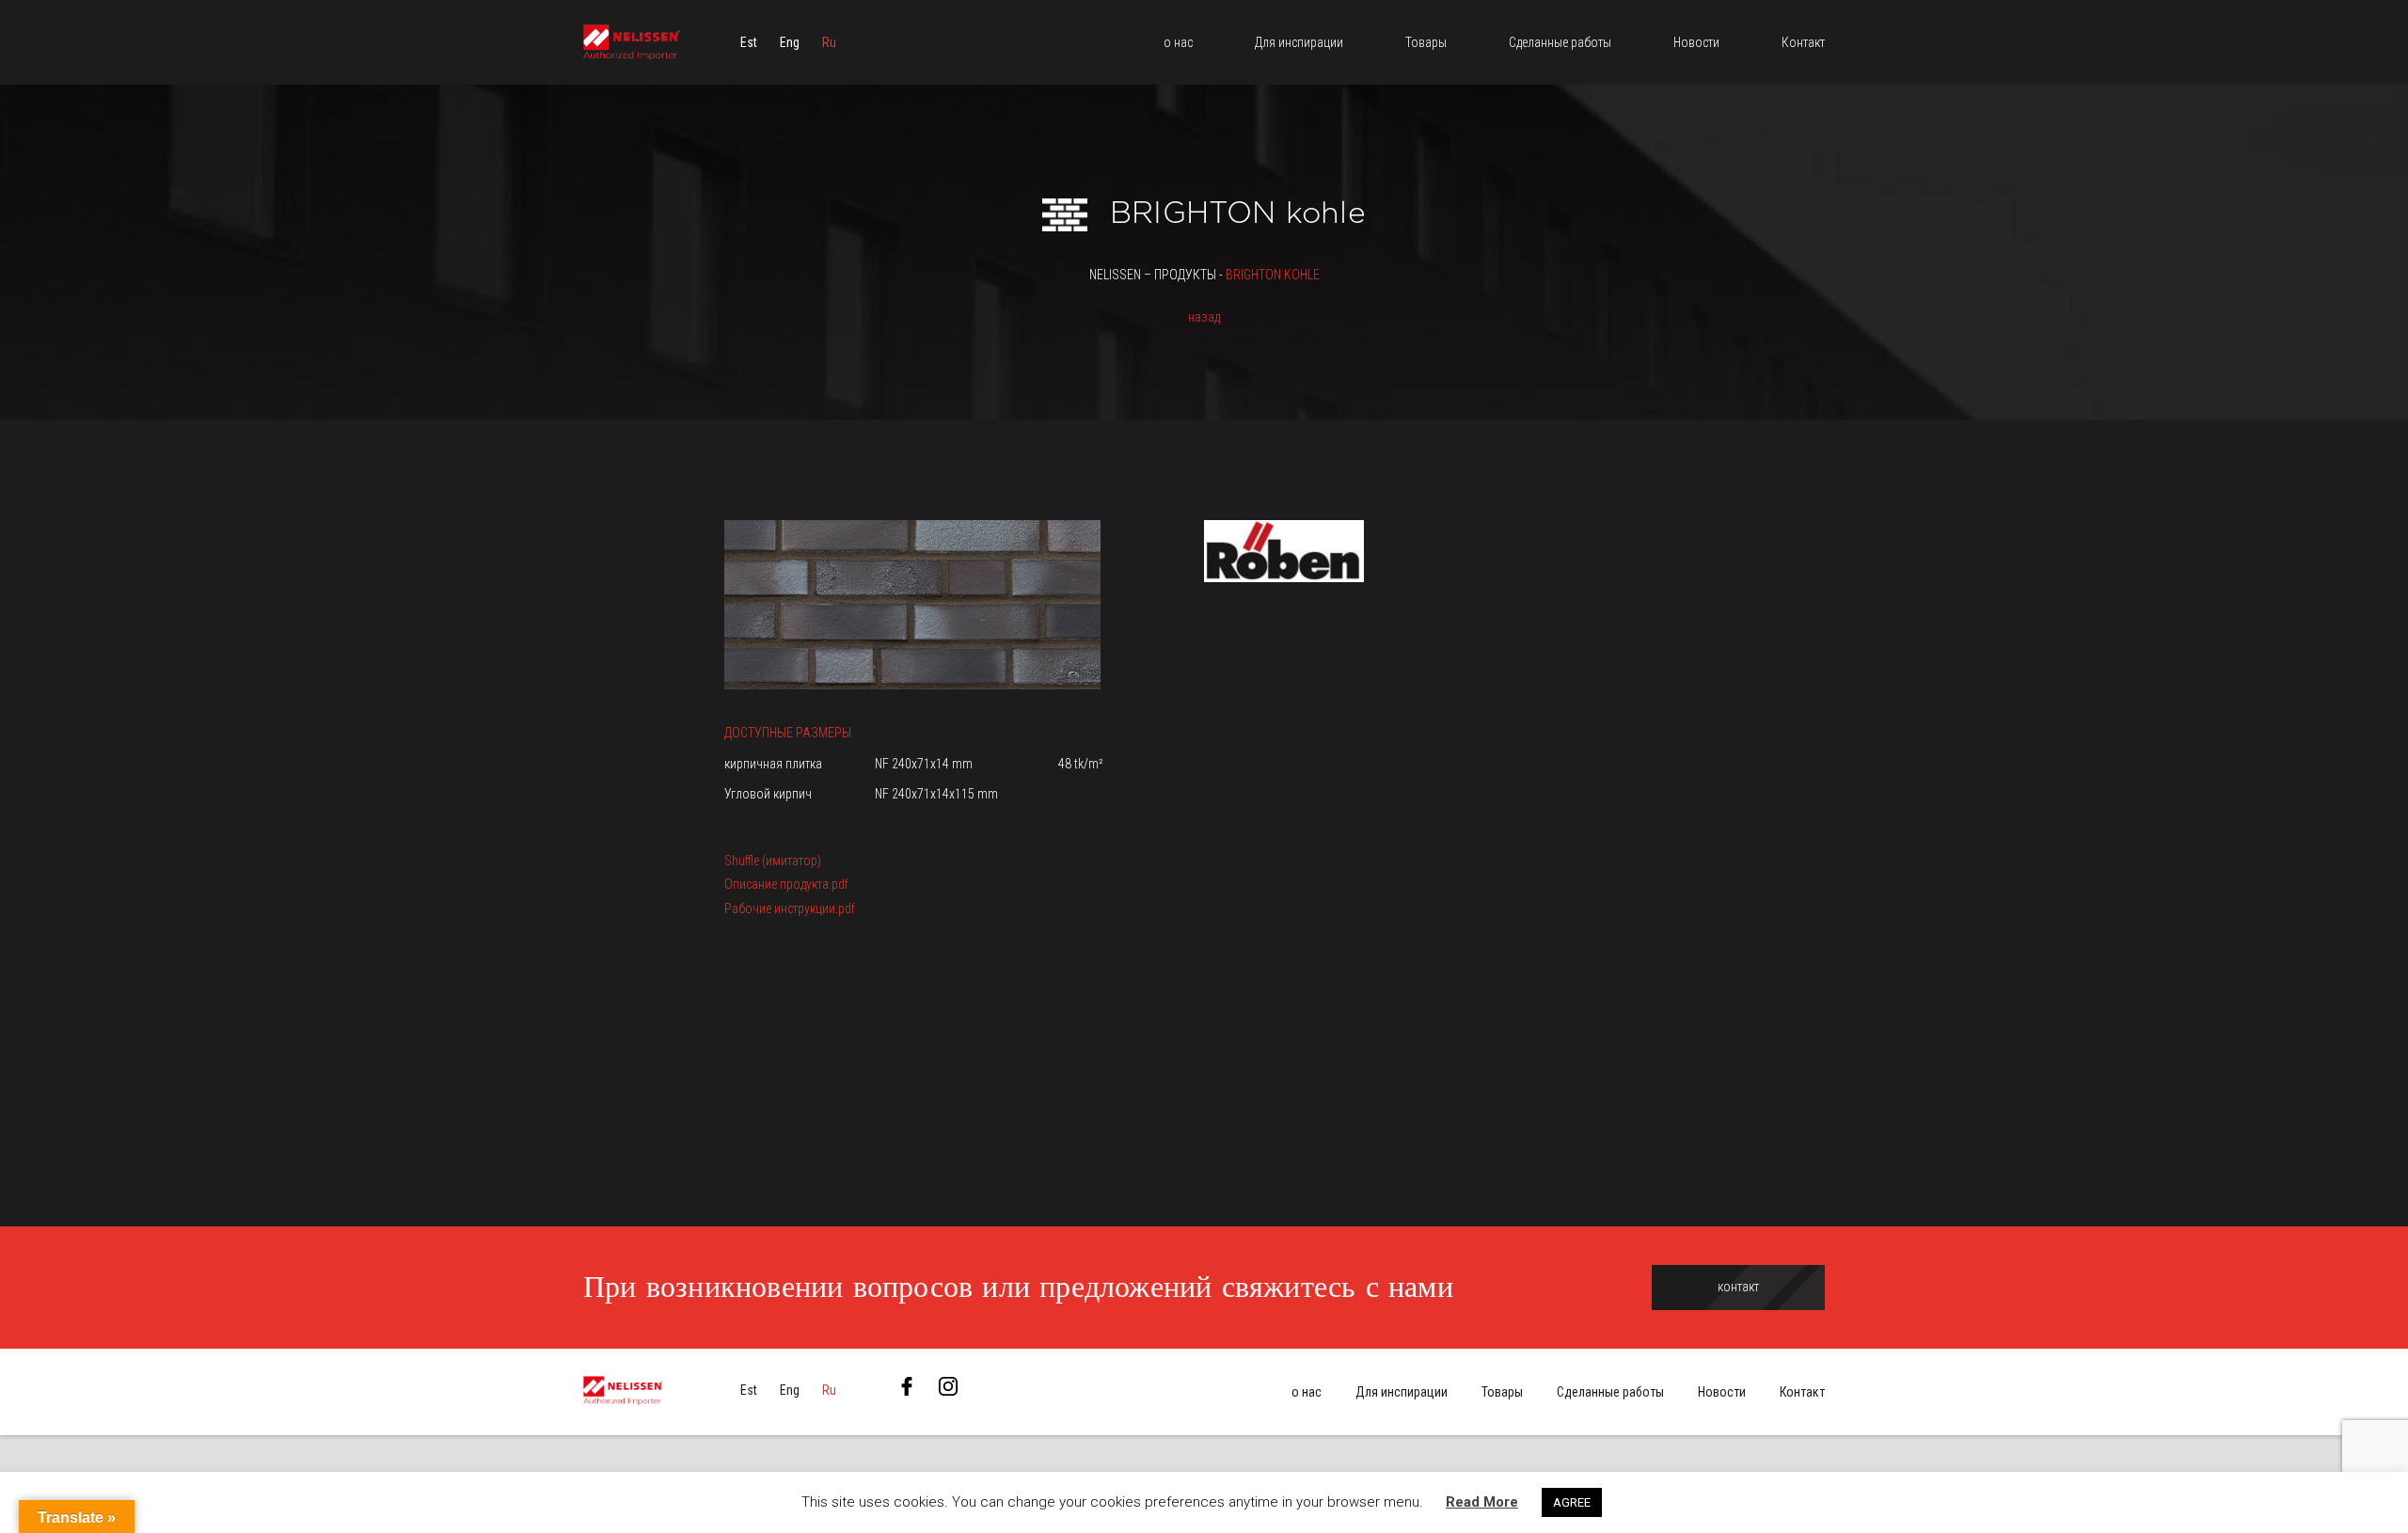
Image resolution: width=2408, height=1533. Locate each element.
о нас (1307, 1392)
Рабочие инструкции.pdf (790, 909)
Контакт (1802, 1392)
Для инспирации (1402, 1392)
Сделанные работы (1610, 1392)
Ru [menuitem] (829, 42)
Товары (1502, 1392)
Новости (1722, 1392)
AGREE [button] (1572, 1502)
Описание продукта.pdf (786, 884)
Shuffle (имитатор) (773, 861)
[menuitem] (749, 42)
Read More (1482, 1502)
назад (1204, 317)
